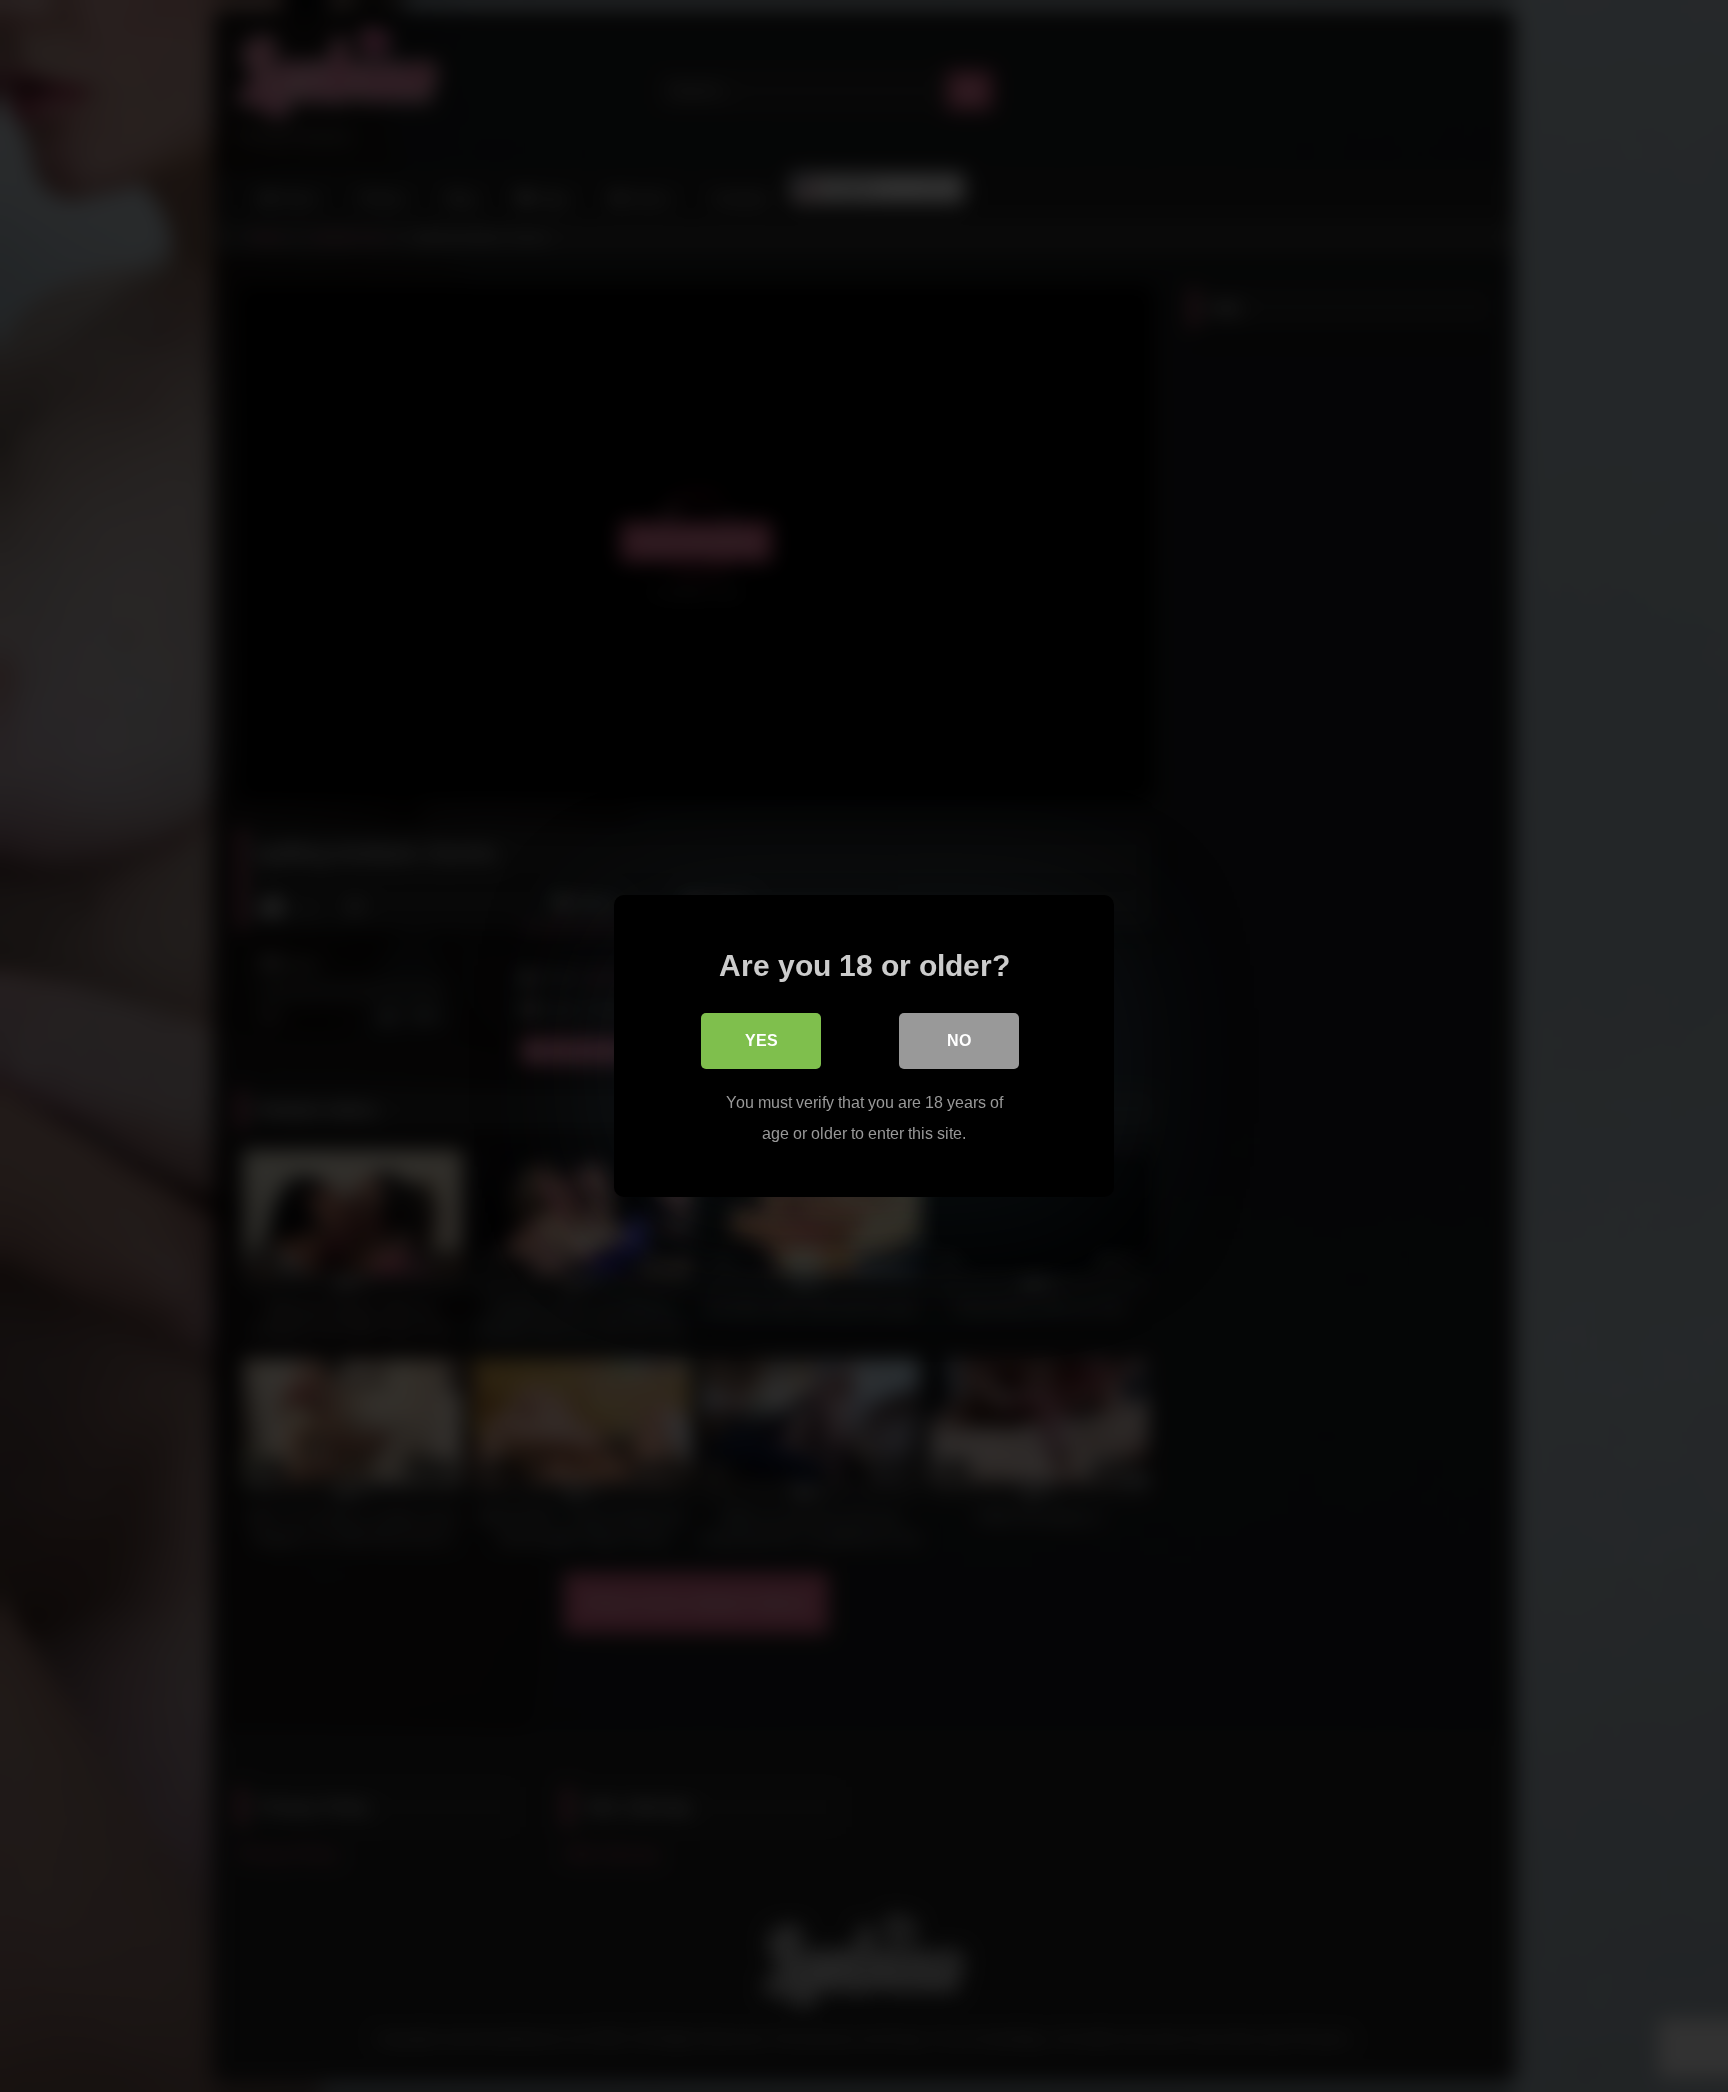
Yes (761, 1040)
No (959, 1040)
